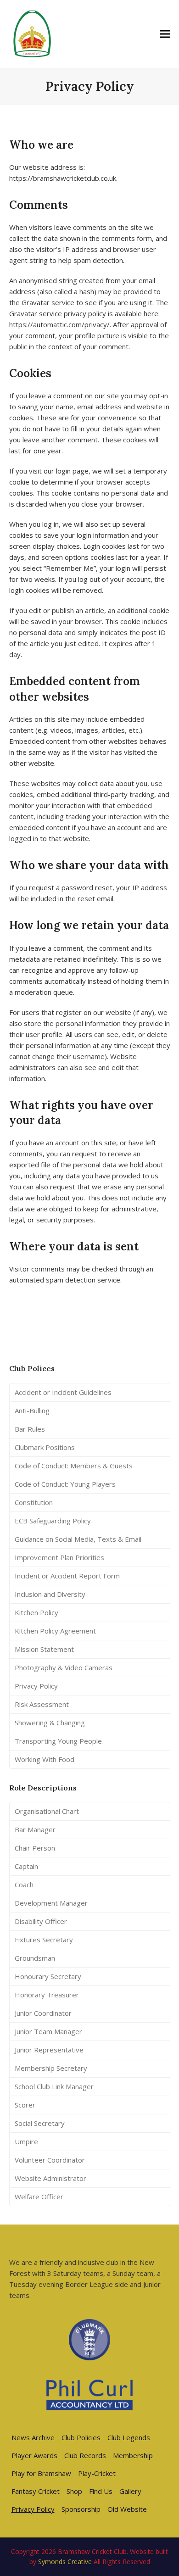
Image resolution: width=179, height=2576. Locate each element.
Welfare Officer (39, 2197)
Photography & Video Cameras (64, 1667)
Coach (24, 1885)
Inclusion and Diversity (50, 1594)
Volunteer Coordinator (50, 2160)
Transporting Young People (58, 1741)
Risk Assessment (42, 1704)
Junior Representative (49, 2050)
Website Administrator (50, 2178)
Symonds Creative (65, 2562)
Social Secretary (40, 2123)
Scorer (25, 2105)
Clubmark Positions (45, 1447)
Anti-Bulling (32, 1411)
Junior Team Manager (48, 2031)
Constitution (34, 1502)
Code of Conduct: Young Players (65, 1484)
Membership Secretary (51, 2068)
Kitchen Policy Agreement (55, 1631)
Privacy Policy (36, 1686)
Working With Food (45, 1759)
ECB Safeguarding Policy (53, 1521)
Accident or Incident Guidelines (63, 1392)
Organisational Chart (47, 1811)
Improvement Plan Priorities (59, 1557)
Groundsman (35, 1958)
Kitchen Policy (36, 1612)
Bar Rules (30, 1429)
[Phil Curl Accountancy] (89, 2395)
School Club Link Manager (54, 2086)
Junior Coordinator (43, 2013)
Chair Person (35, 1848)
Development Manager (51, 1903)
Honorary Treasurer (47, 1995)
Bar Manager (35, 1829)
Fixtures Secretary (44, 1940)
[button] (165, 34)
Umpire (26, 2141)
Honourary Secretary (48, 1976)
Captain (26, 1866)
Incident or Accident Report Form (67, 1576)
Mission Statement (44, 1649)
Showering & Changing (50, 1723)
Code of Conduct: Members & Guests (74, 1466)
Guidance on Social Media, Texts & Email (78, 1539)
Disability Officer (41, 1921)
